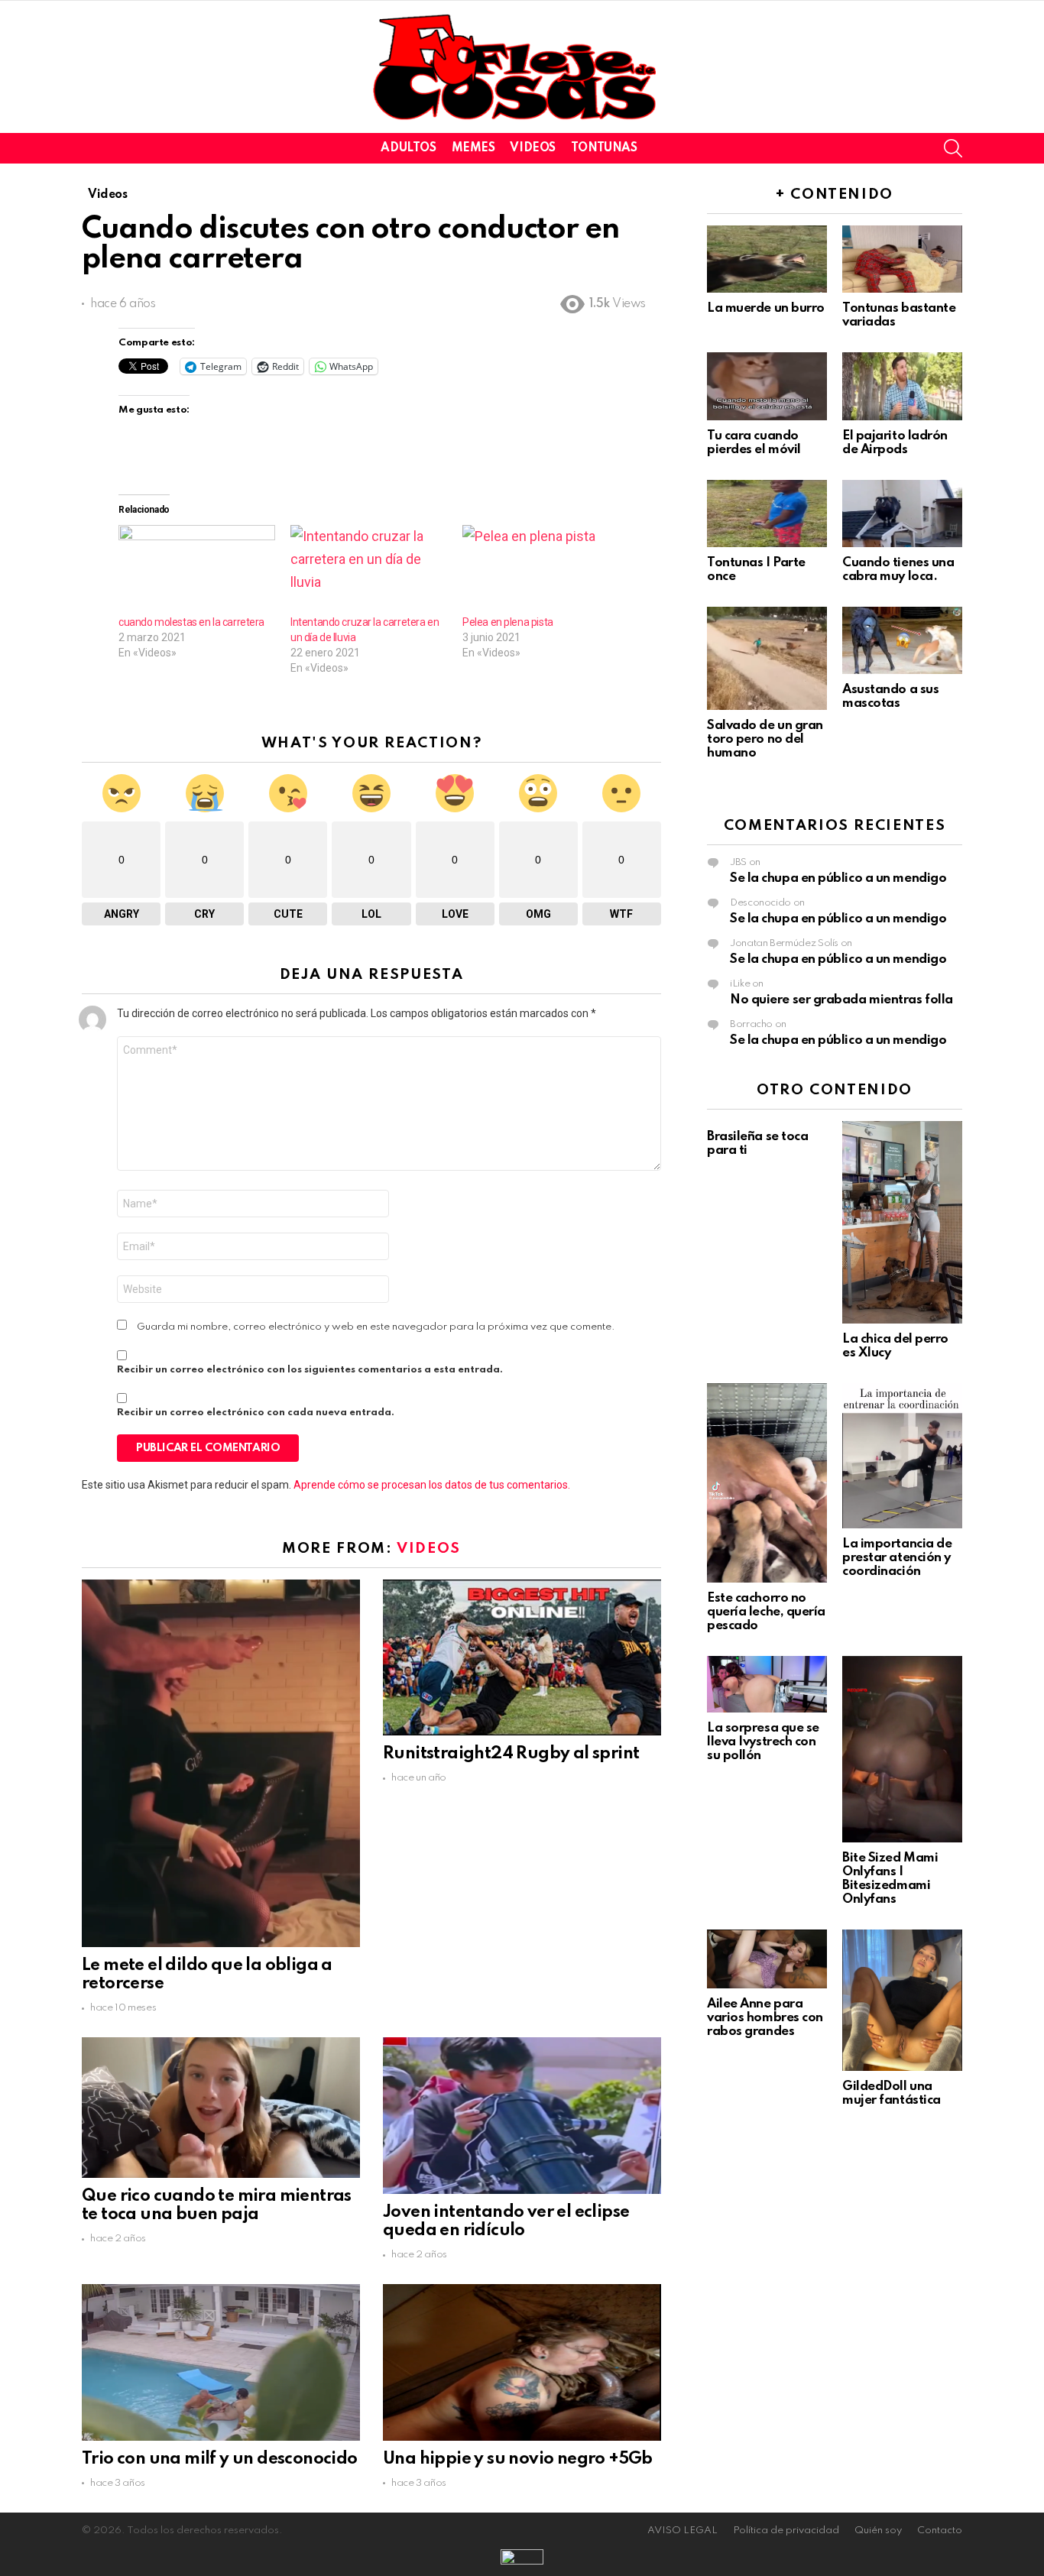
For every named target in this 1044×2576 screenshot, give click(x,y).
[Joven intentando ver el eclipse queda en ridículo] (522, 2115)
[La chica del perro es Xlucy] (902, 1222)
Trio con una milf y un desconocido (220, 2459)
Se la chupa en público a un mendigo (838, 878)
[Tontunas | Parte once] (767, 514)
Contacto (940, 2531)
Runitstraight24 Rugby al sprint (511, 1754)
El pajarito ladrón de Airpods (895, 443)
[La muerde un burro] (767, 259)
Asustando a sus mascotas (890, 697)
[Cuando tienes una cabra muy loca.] (902, 514)
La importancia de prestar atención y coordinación (897, 1558)
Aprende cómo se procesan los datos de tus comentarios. (432, 1485)
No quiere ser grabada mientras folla (841, 1000)
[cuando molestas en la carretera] (197, 570)
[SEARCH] (953, 148)
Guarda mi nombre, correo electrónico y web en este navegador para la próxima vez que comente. (376, 1327)
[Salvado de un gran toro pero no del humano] (767, 658)
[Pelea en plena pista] (541, 570)
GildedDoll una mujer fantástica (892, 2093)
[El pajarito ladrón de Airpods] (902, 386)
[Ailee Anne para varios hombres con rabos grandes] (767, 1959)
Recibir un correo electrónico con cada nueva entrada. (256, 1413)
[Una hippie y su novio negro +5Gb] (522, 2362)
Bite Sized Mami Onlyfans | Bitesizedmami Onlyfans (890, 1879)
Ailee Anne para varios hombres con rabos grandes (765, 2018)
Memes (473, 148)
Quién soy (878, 2531)
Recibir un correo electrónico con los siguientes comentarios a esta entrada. (310, 1370)
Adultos (408, 148)
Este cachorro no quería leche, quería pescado (766, 1612)
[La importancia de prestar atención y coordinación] (902, 1456)
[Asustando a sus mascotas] (902, 640)
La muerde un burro (766, 308)
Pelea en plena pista (508, 622)
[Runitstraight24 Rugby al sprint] (522, 1657)
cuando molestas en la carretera (191, 622)
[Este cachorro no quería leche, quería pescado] (767, 1483)
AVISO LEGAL (682, 2531)
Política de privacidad (786, 2531)
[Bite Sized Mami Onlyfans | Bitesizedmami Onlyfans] (902, 1749)
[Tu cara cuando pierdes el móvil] (767, 386)
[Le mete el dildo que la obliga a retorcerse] (221, 1763)
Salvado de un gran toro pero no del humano (765, 739)
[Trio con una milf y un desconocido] (221, 2362)
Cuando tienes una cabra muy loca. (898, 570)
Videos (532, 148)
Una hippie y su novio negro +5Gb (518, 2459)
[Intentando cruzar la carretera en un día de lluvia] (369, 570)
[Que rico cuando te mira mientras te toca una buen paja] (221, 2107)
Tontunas (604, 148)
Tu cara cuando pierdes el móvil (754, 443)
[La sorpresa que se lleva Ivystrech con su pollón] (767, 1684)
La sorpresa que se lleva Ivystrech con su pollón (763, 1742)
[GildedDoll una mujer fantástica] (902, 2000)
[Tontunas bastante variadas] (902, 259)
